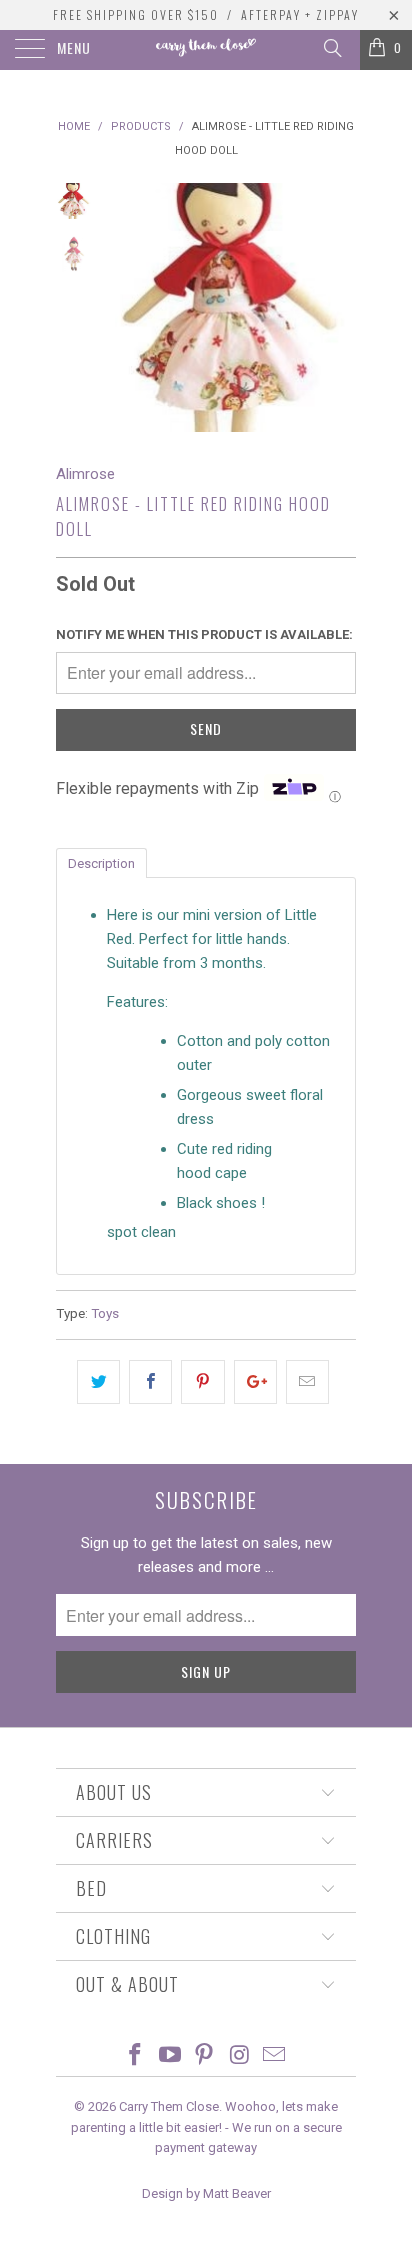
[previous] (126, 307)
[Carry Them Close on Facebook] (136, 2056)
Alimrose (85, 474)
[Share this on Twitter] (98, 1382)
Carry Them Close (169, 2106)
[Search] (331, 48)
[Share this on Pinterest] (202, 1382)
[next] (337, 307)
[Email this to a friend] (307, 1382)
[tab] (101, 862)
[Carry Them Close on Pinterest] (205, 2056)
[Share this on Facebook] (150, 1382)
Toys (105, 1313)
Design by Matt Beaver (206, 2193)
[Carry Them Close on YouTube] (170, 2056)
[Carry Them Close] (206, 50)
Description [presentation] (101, 863)
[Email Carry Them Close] (275, 2056)
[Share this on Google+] (255, 1382)
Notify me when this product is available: (204, 634)
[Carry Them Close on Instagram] (240, 2056)
